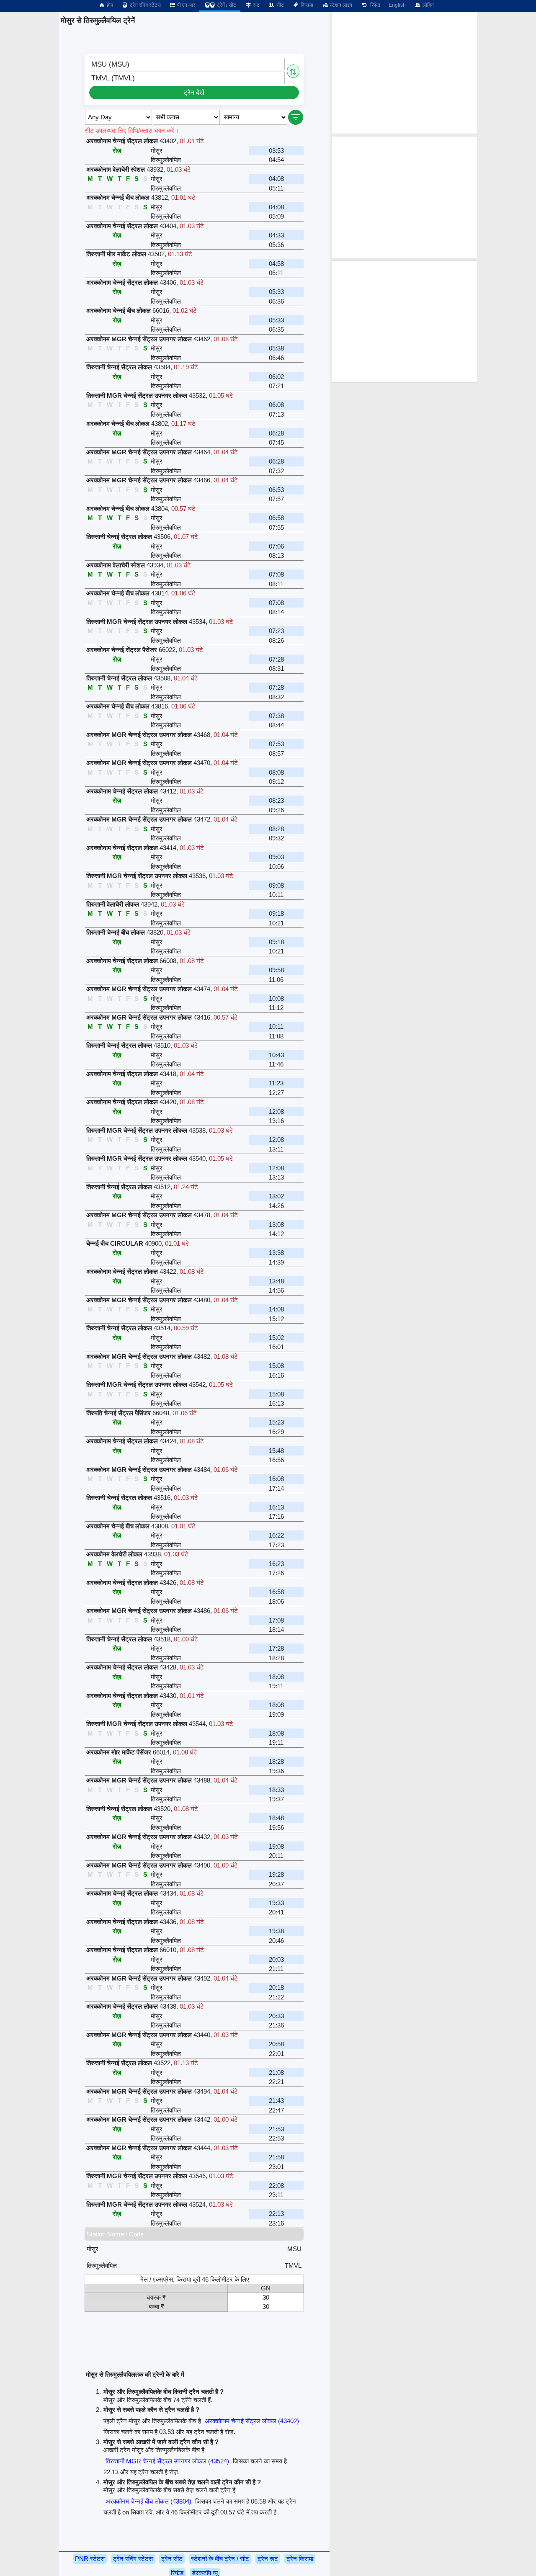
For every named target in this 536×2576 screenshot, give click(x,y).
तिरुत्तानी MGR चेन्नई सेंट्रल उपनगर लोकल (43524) (167, 2461)
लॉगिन (428, 5)
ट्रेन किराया (300, 2559)
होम (109, 5)
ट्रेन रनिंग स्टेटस (145, 5)
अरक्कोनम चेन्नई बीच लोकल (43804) (148, 2501)
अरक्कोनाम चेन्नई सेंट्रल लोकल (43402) (252, 2421)
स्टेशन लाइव (340, 5)
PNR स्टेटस (90, 2559)
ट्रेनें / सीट (226, 5)
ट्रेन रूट (268, 2559)
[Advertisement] (405, 73)
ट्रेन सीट (172, 2559)
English (397, 5)
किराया (306, 5)
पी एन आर (186, 5)
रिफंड (374, 5)
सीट (280, 5)
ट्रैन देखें (194, 92)
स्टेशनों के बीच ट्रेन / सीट (220, 2559)
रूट (256, 5)
